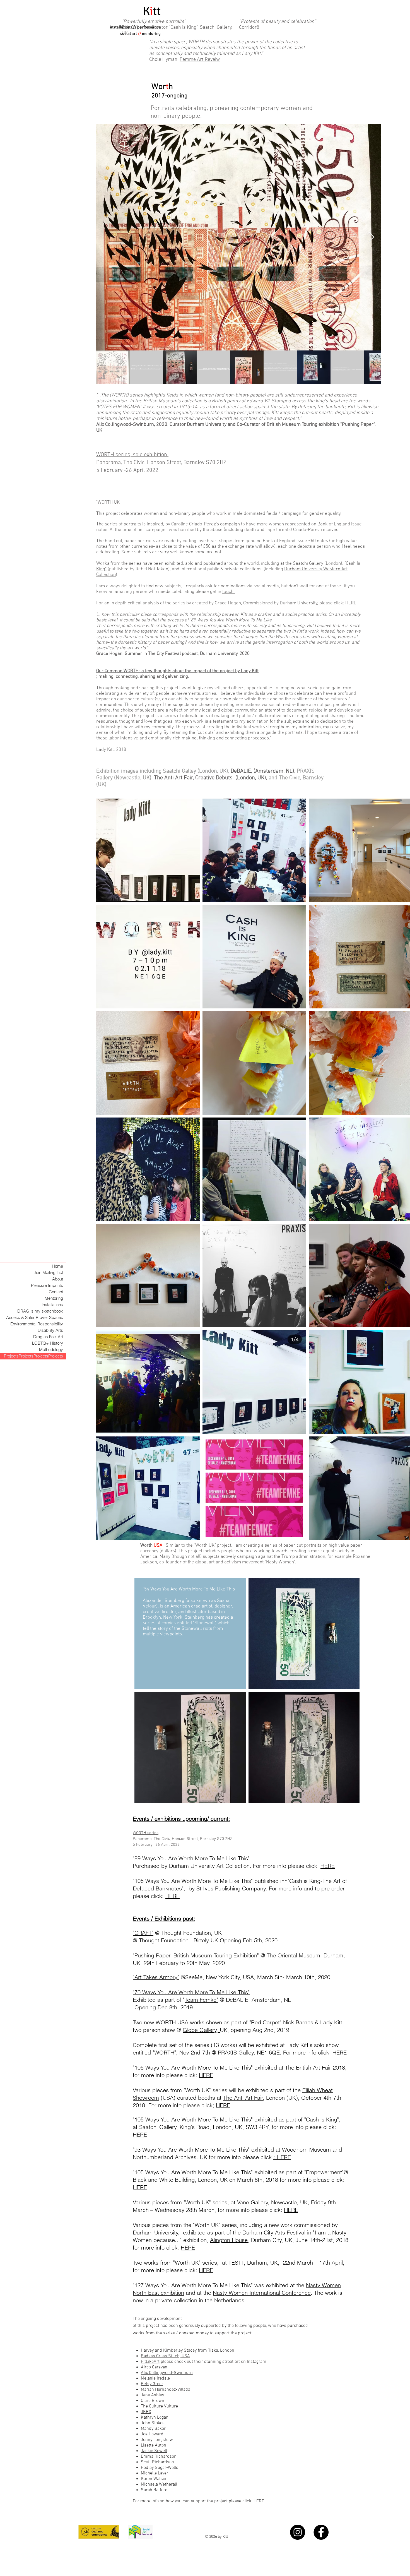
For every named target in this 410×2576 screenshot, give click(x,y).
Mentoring (54, 1298)
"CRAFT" (143, 1933)
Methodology (51, 1350)
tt (157, 11)
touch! (229, 592)
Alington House (229, 2240)
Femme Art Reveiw (200, 60)
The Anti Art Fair (243, 2098)
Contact (56, 1292)
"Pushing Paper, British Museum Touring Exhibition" (196, 1955)
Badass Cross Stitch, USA (165, 2356)
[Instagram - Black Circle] (298, 2532)
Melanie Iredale (155, 2378)
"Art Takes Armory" (156, 1977)
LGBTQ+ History (48, 1343)
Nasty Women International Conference (262, 2293)
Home (57, 1266)
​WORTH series (146, 1833)
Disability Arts (50, 1330)
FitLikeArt (150, 2362)
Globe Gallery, (201, 2030)
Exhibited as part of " (159, 2000)
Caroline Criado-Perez (194, 524)
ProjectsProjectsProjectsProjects (33, 1356)
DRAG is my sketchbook (40, 1311)
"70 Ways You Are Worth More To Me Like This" (191, 1992)
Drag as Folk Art (48, 1337)
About (58, 1279)
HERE (351, 603)
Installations (52, 1305)
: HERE (282, 2157)
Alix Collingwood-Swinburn (167, 2373)
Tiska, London (221, 2351)
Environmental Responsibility (37, 1324)
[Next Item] (371, 237)
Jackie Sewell (154, 2451)
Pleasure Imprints (47, 1285)
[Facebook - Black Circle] (321, 2532)
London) (334, 564)
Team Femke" (201, 2000)
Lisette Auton (154, 2445)
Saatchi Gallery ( (309, 564)
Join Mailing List (48, 1273)
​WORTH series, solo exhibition (132, 455)
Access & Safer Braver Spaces (35, 1317)
